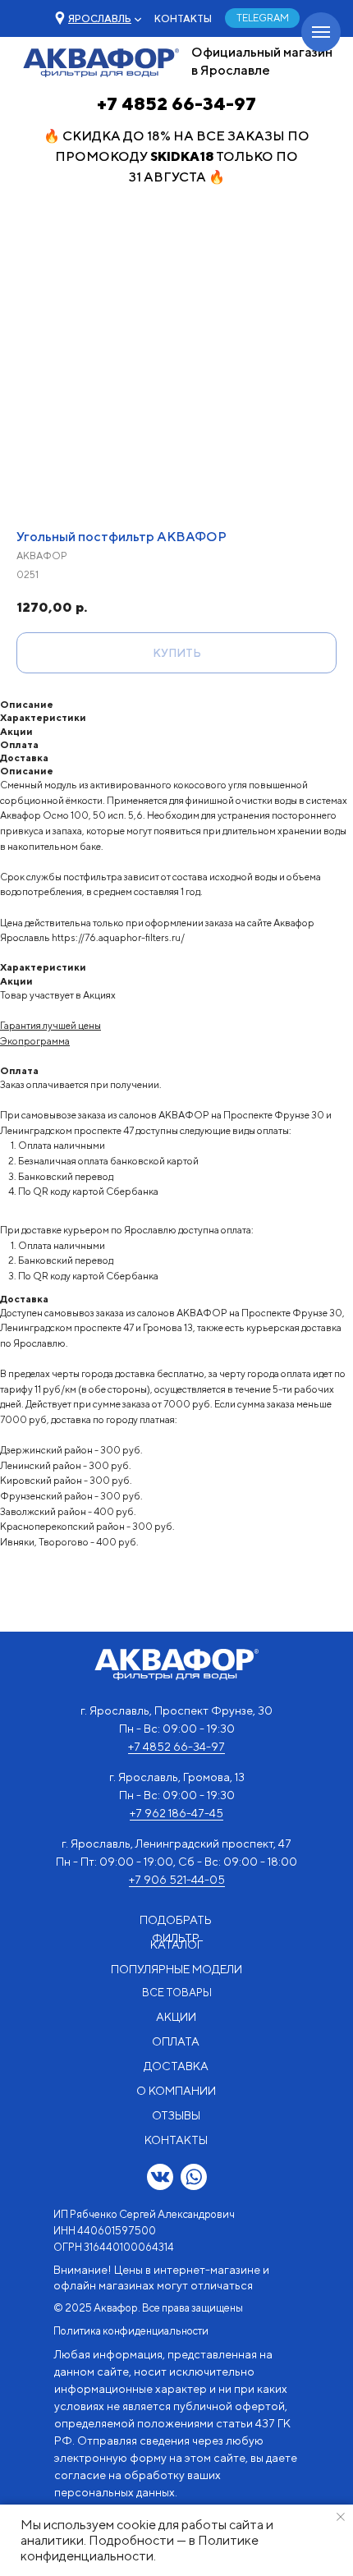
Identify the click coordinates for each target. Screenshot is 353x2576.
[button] (100, 18)
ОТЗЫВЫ (176, 2115)
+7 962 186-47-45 (176, 1813)
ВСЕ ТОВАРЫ (177, 1993)
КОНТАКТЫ (183, 18)
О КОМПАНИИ (176, 2091)
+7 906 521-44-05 (177, 1880)
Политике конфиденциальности (140, 2548)
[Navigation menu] (321, 32)
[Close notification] (341, 2517)
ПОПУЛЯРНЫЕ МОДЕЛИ (176, 1969)
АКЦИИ (176, 2017)
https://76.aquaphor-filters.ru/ (118, 937)
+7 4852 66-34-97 (176, 103)
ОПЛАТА (176, 2041)
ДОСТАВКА (176, 2066)
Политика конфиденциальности (131, 2331)
